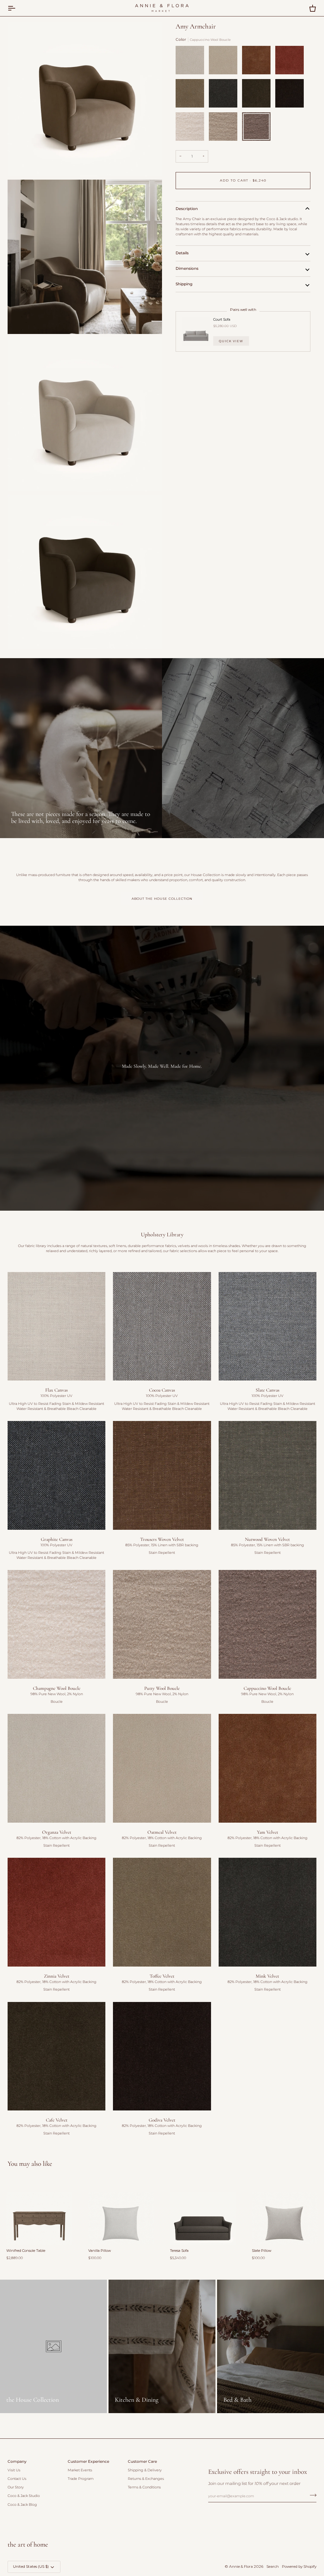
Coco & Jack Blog (22, 2505)
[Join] (311, 2495)
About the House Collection (162, 899)
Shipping (184, 284)
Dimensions (187, 269)
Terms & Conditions (144, 2487)
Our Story (16, 2487)
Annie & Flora (241, 2567)
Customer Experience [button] (88, 2462)
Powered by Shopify (299, 2567)
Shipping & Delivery (145, 2470)
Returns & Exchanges (146, 2479)
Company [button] (17, 2462)
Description (187, 209)
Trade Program (81, 2479)
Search (273, 2567)
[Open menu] (17, 8)
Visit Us (14, 2470)
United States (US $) (31, 2567)
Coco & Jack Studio (24, 2496)
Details (182, 253)
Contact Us (17, 2479)
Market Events (80, 2470)
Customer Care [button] (142, 2462)
